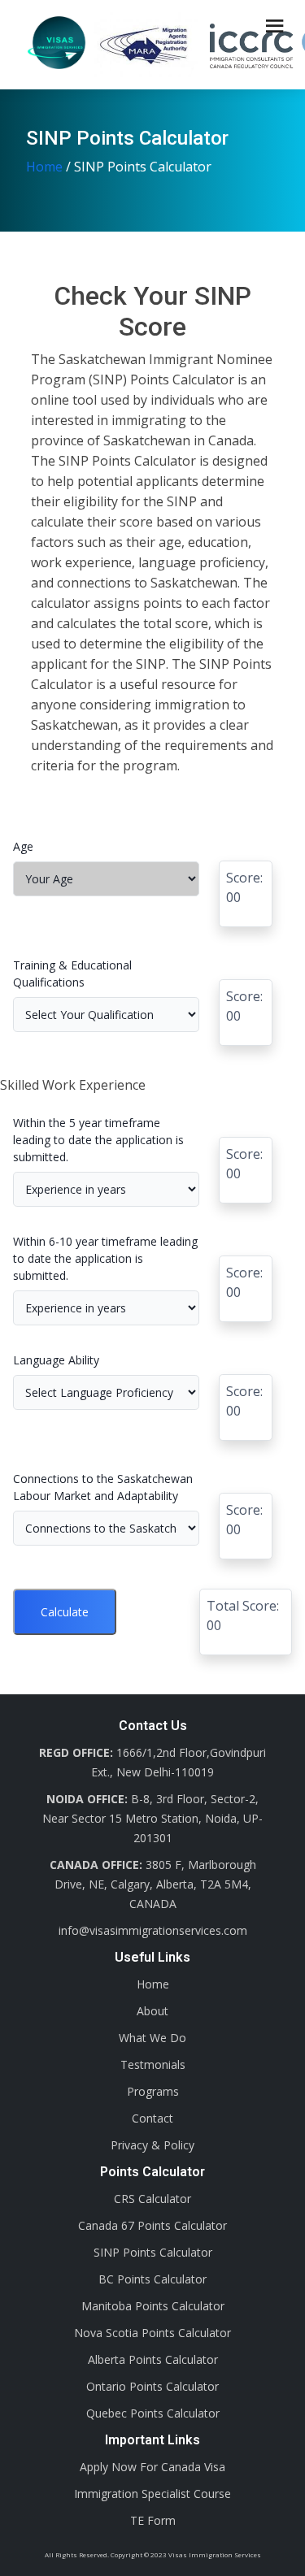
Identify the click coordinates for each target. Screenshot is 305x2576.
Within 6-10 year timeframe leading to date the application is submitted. (105, 1258)
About (152, 2011)
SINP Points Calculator (153, 2252)
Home (44, 167)
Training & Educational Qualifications (72, 974)
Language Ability (56, 1360)
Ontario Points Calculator (152, 2386)
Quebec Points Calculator (153, 2413)
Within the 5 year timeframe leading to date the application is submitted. (98, 1140)
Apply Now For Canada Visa (152, 2467)
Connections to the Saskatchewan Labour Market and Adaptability (103, 1487)
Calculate (65, 1612)
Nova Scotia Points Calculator (152, 2333)
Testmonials (153, 2064)
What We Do (152, 2038)
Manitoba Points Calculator (153, 2306)
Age (23, 846)
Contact (152, 2118)
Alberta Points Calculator (153, 2359)
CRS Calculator (152, 2199)
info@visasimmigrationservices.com (153, 1930)
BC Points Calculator (152, 2279)
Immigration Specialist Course (152, 2494)
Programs (153, 2091)
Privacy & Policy (152, 2145)
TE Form (153, 2520)
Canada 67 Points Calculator (152, 2225)
